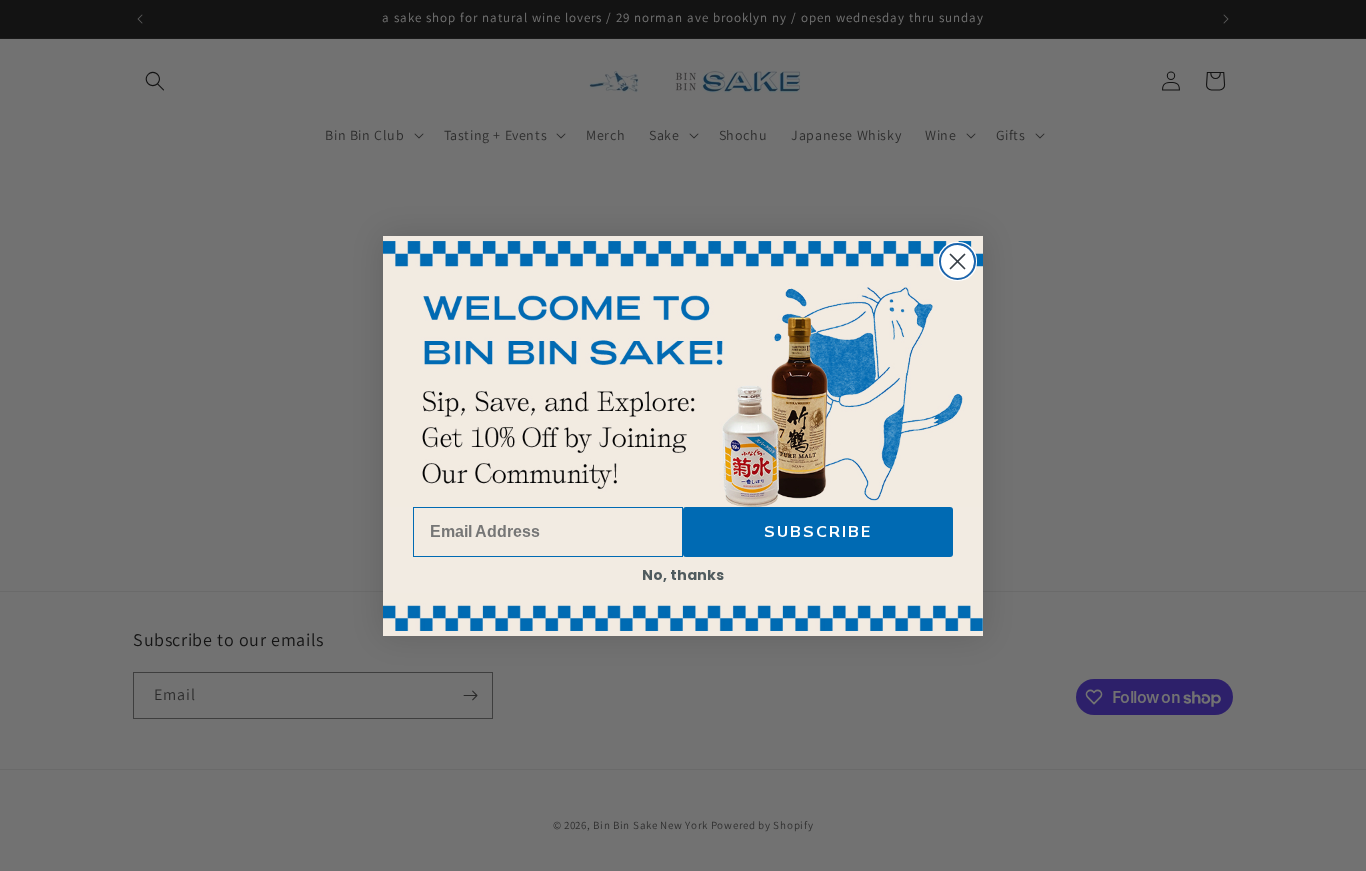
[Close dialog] (957, 261)
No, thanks (683, 575)
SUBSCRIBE (818, 532)
